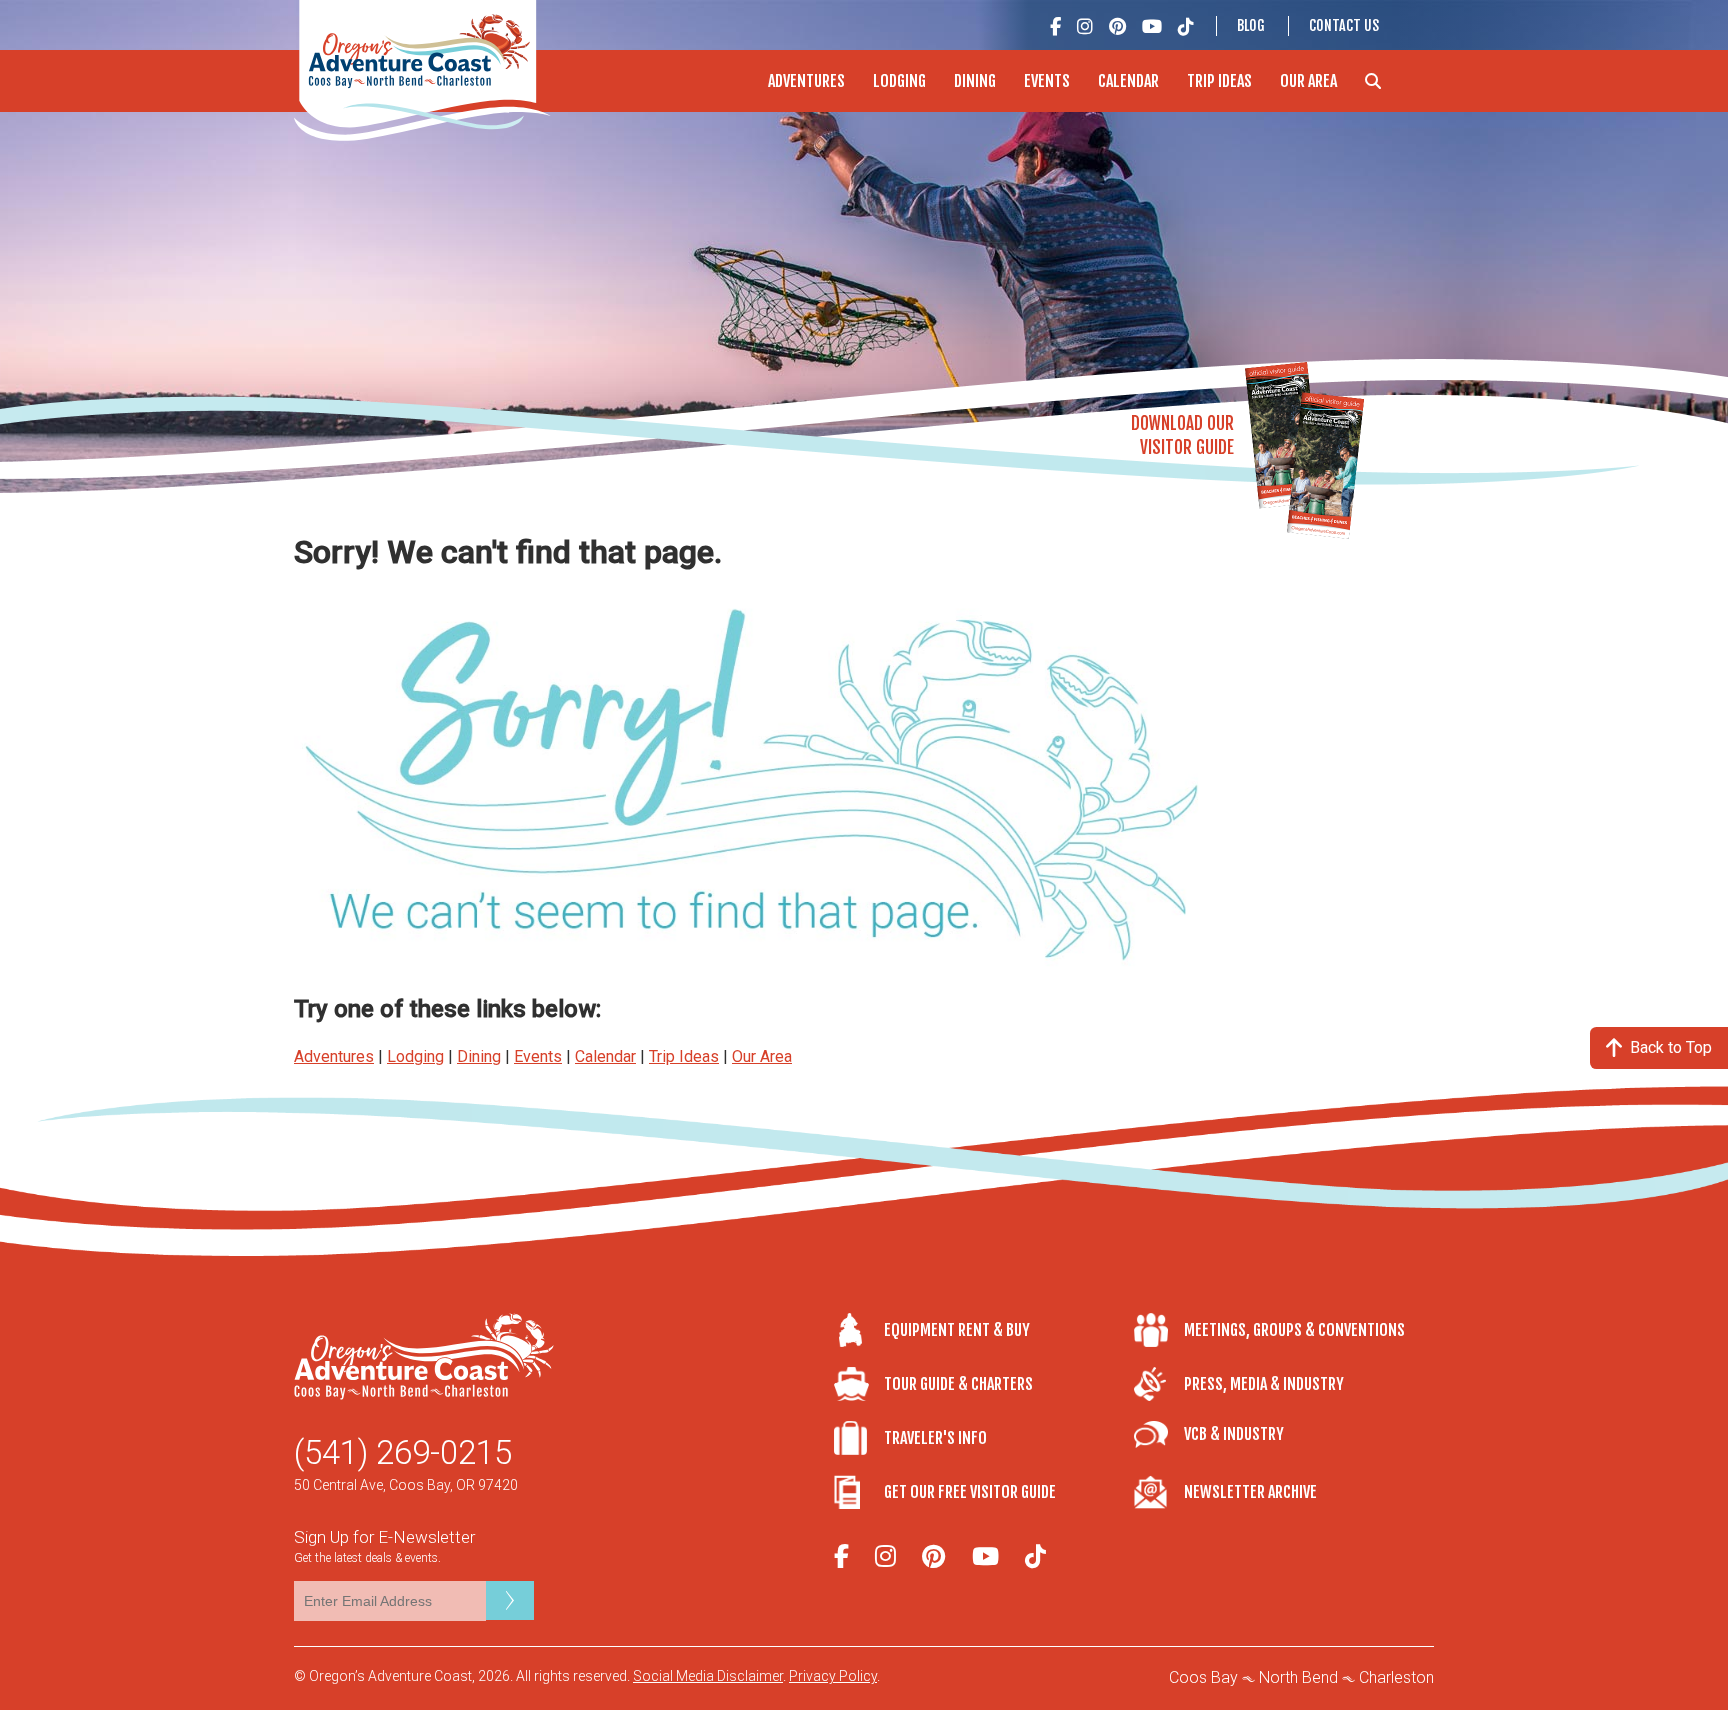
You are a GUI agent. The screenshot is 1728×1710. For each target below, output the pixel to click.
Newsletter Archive (1250, 1492)
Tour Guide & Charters (958, 1384)
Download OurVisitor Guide (1182, 435)
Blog (1251, 25)
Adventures (806, 81)
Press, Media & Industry (1264, 1384)
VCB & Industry (1234, 1434)
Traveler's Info (935, 1438)
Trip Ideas (1219, 81)
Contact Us (1344, 25)
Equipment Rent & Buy (957, 1330)
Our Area (1308, 81)
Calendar (1128, 81)
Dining (975, 81)
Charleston (1396, 1677)
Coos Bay (1203, 1677)
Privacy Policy (833, 1676)
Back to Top (1671, 1047)
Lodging (899, 81)
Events (1047, 81)
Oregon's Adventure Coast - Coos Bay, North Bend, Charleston (422, 70)
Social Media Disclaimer (708, 1676)
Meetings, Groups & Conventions (1294, 1330)
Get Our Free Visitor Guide (970, 1492)
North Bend (1298, 1677)
